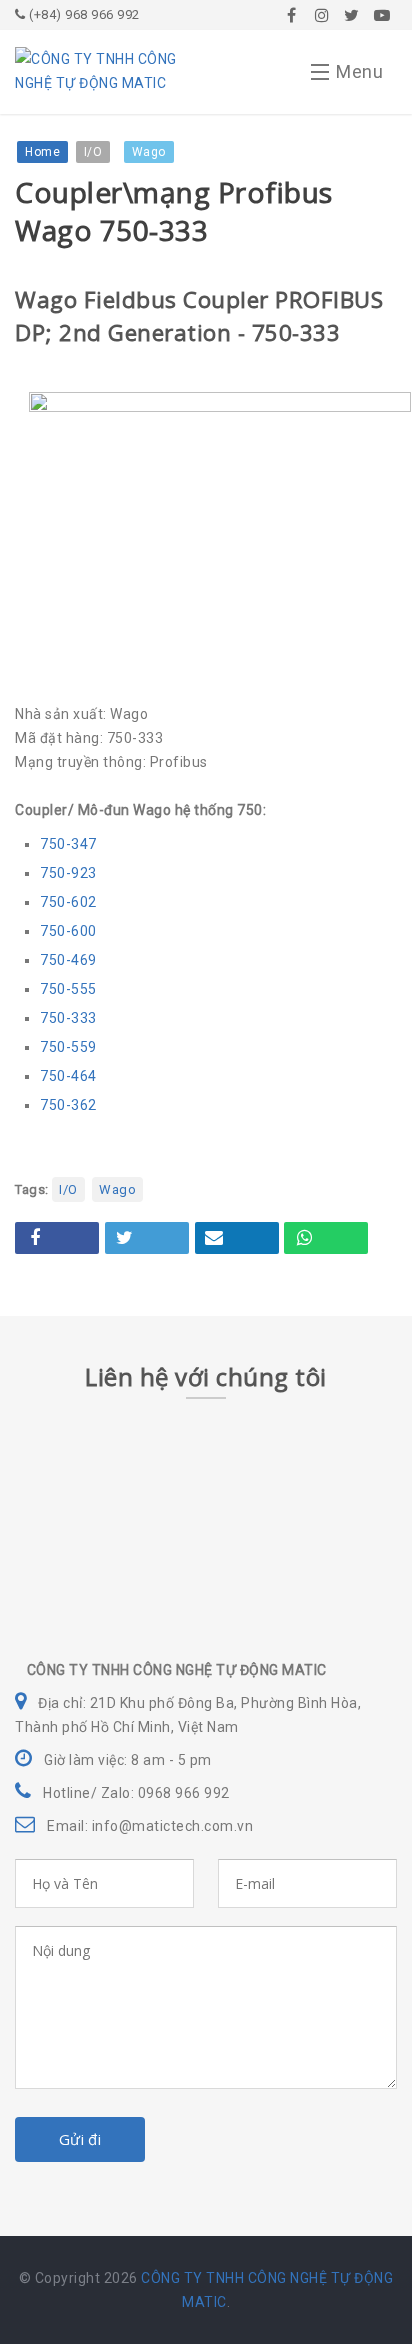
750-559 (68, 1047)
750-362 (68, 1105)
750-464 (68, 1076)
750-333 (68, 1018)
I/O (68, 1189)
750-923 (68, 873)
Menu (359, 71)
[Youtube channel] (382, 15)
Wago (117, 1189)
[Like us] (292, 15)
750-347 (68, 844)
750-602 (68, 902)
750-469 (68, 960)
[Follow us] (322, 15)
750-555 (68, 989)
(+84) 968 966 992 (83, 14)
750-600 (68, 931)
